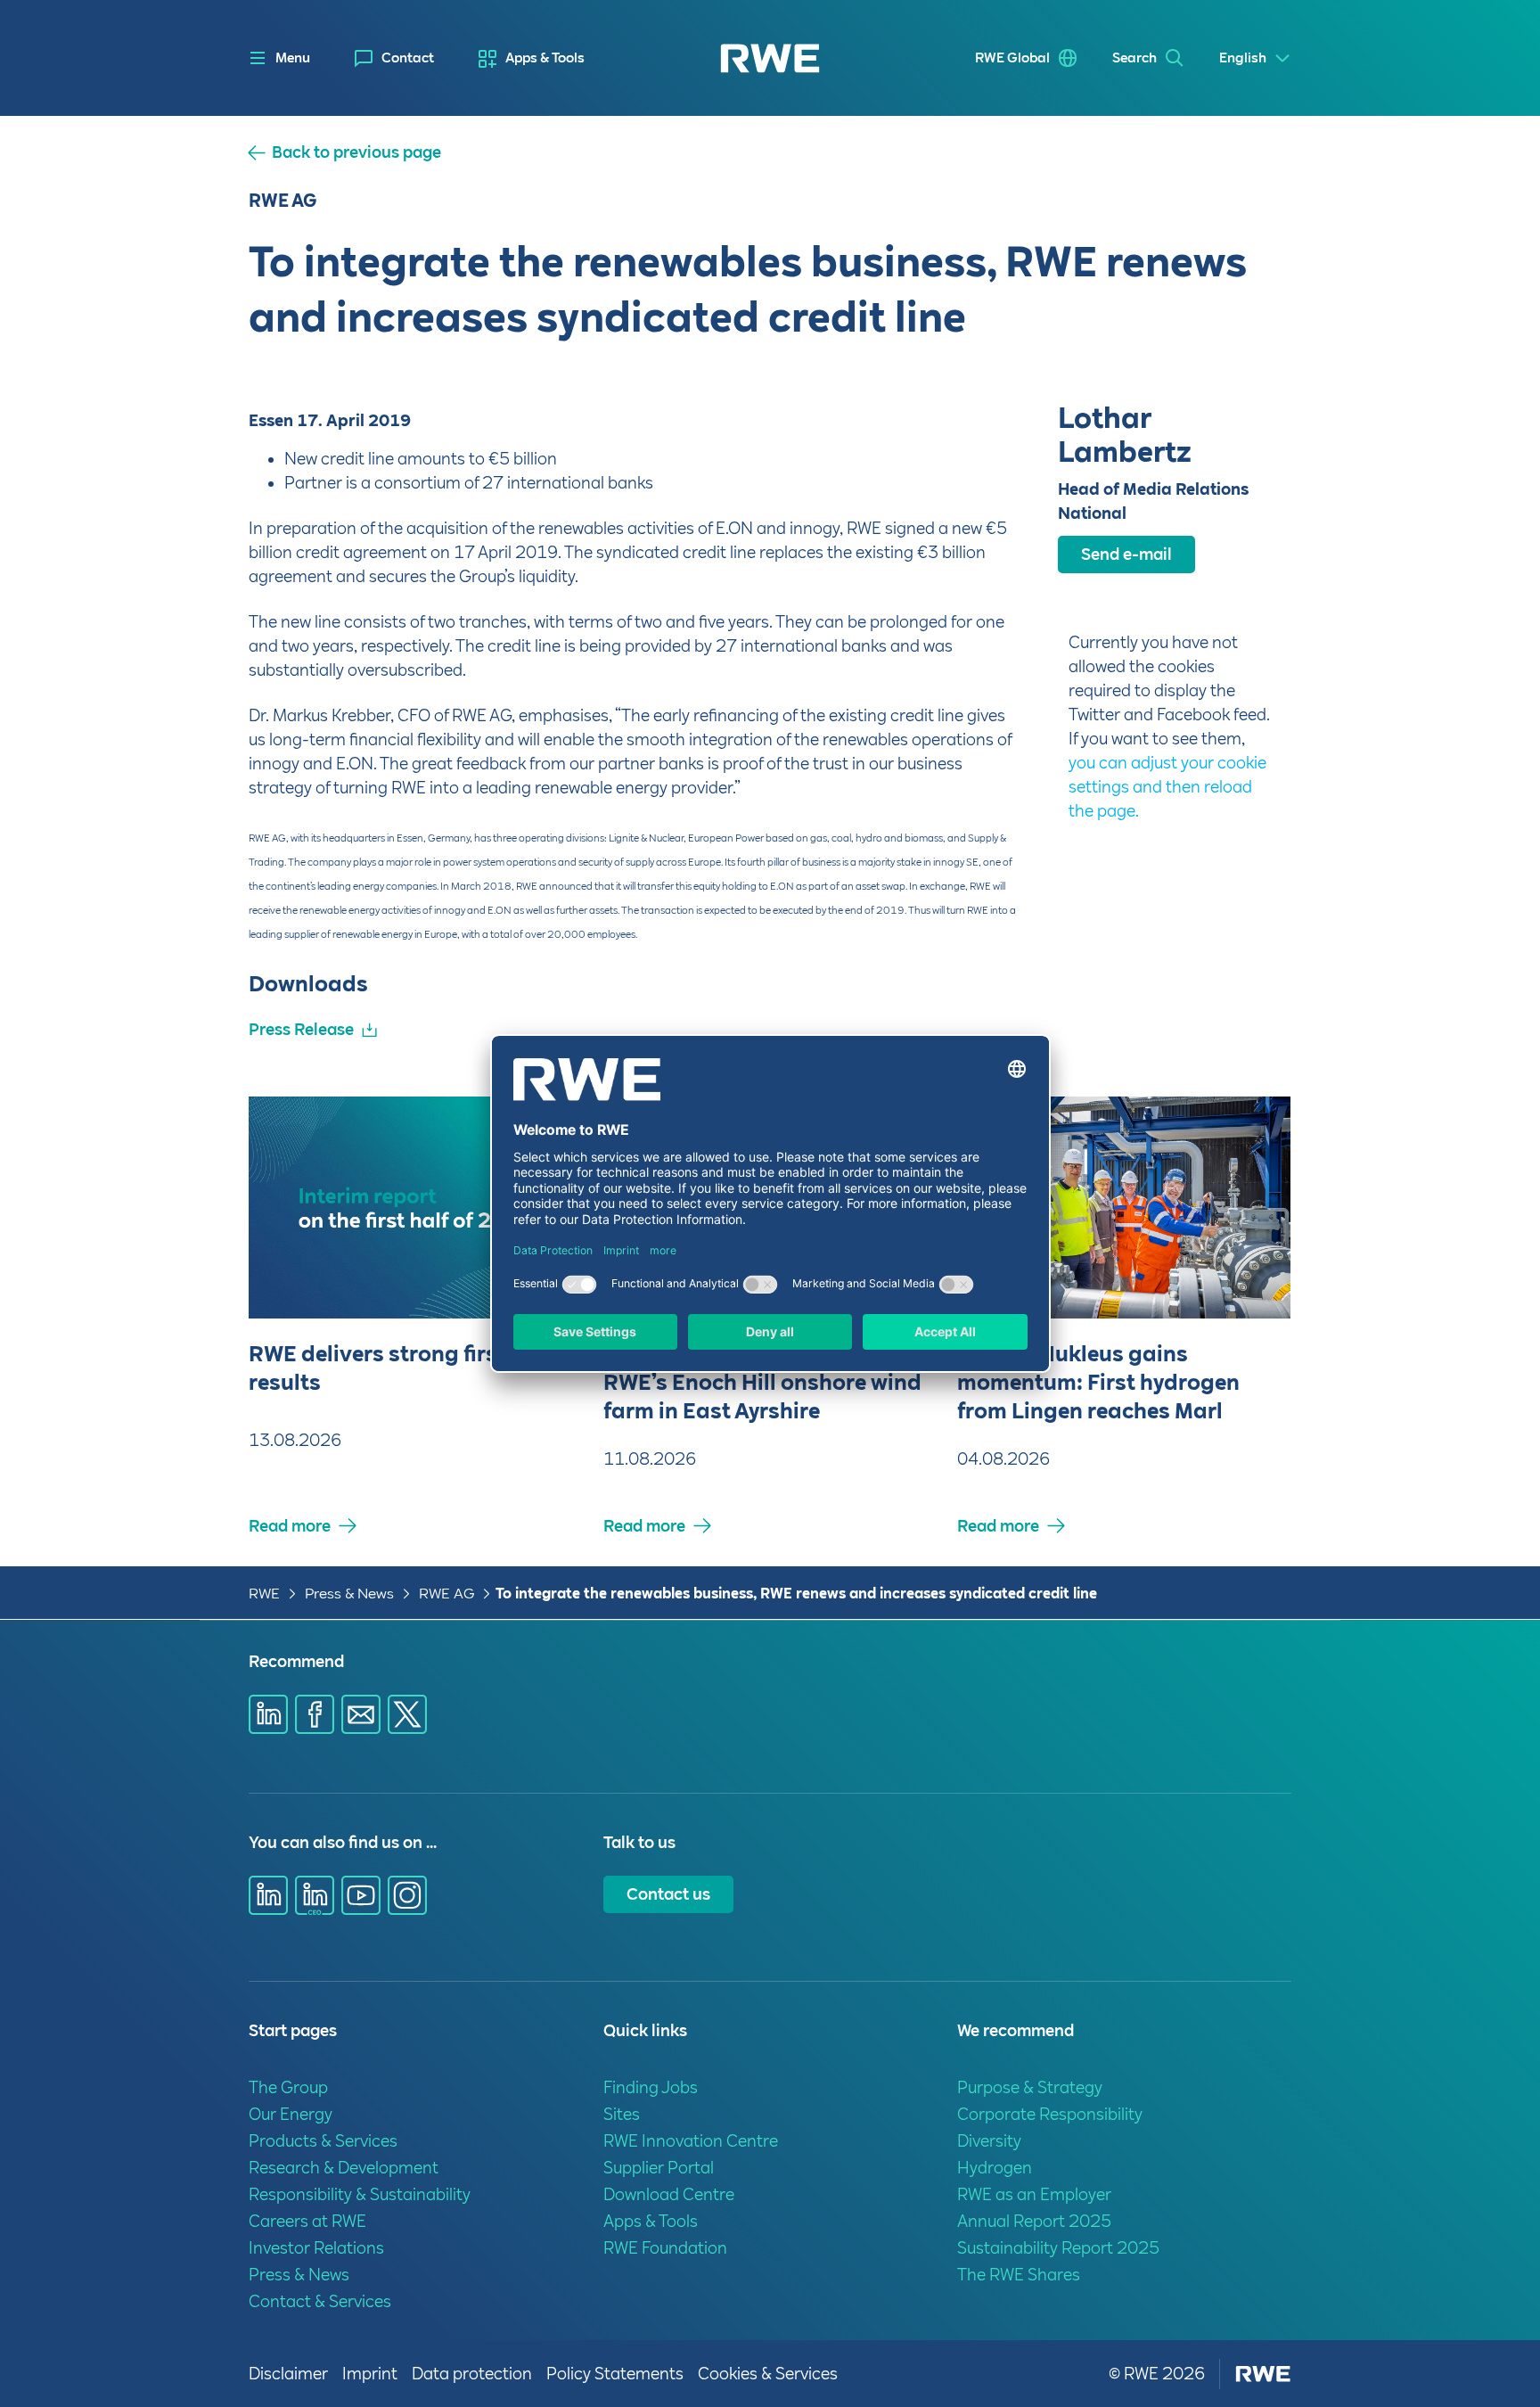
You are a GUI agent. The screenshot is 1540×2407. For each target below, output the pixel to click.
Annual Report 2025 (1034, 2221)
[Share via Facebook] (315, 1714)
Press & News (349, 1594)
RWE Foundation (665, 2248)
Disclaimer (288, 2374)
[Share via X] (407, 1714)
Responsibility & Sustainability (360, 2194)
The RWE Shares (1019, 2275)
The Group (288, 2087)
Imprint (370, 2374)
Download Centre (669, 2194)
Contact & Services (320, 2301)
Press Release (301, 1029)
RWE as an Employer (1034, 2194)
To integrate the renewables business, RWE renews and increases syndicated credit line (796, 1594)
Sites (622, 2114)
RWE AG (446, 1594)
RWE (264, 1594)
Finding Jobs (651, 2087)
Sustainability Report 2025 (1058, 2248)
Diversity (989, 2141)
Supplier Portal (659, 2168)
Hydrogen (995, 2168)
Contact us (668, 1894)
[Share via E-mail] (361, 1714)
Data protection (472, 2374)
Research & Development (344, 2168)
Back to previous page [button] (356, 152)
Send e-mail (1126, 554)
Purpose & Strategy (1030, 2087)
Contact (408, 58)
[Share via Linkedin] (268, 1714)
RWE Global (1012, 58)
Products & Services (323, 2141)
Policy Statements (615, 2374)
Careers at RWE (307, 2221)
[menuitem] (394, 58)
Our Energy (291, 2114)
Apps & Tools (545, 58)
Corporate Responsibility (1050, 2114)
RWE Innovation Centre (691, 2141)
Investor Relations (316, 2248)
